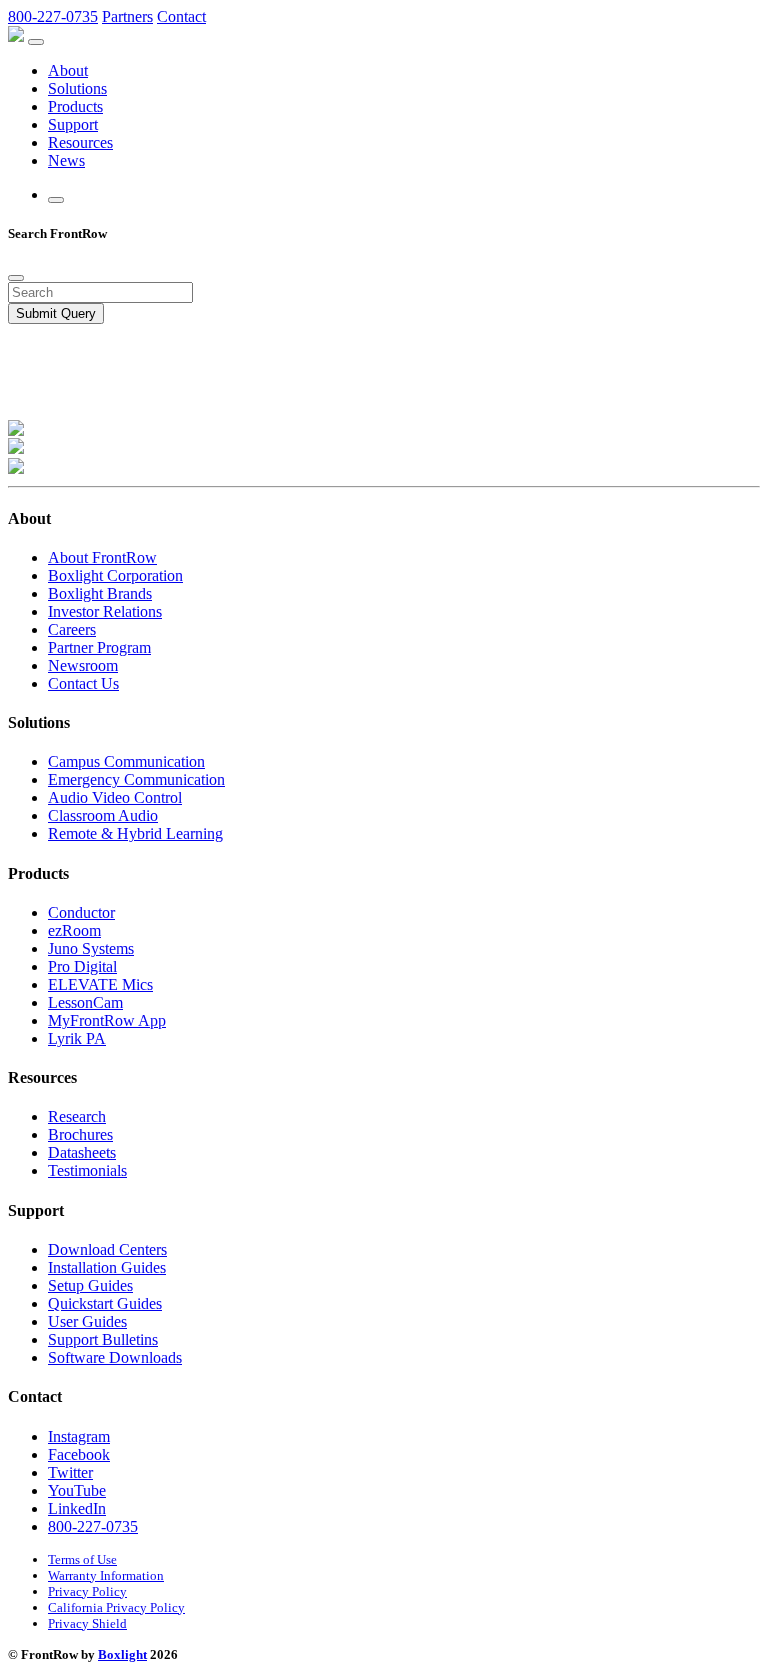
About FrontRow (102, 557)
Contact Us (83, 683)
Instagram (79, 1436)
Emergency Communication (136, 779)
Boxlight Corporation (115, 575)
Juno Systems (91, 948)
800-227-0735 (53, 16)
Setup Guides (90, 1285)
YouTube (77, 1490)
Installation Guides (107, 1267)
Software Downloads (115, 1357)
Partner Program (99, 647)
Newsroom (83, 665)
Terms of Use (82, 1559)
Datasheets (82, 1152)
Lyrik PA (77, 1038)
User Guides (87, 1321)
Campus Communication (126, 761)
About (68, 70)
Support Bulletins (103, 1339)
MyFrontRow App (107, 1020)
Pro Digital (82, 966)
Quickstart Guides (105, 1303)
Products (75, 106)
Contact (181, 16)
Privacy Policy (87, 1591)
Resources (80, 142)
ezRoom (74, 930)
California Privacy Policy (116, 1607)
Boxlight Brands (100, 593)
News (66, 160)
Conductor (81, 912)
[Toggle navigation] (36, 42)
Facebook (79, 1454)
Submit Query (56, 313)
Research (77, 1116)
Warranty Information (106, 1575)
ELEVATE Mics (100, 984)
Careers (72, 629)
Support (73, 124)
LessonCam (85, 1002)
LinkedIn (77, 1508)
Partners (127, 16)
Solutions (77, 88)
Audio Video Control (115, 797)
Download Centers (107, 1249)
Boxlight (122, 1654)
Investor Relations (105, 611)
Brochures (80, 1134)
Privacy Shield (87, 1623)
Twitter (70, 1472)
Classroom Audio (103, 815)
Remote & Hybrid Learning (135, 833)
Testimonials (87, 1170)
